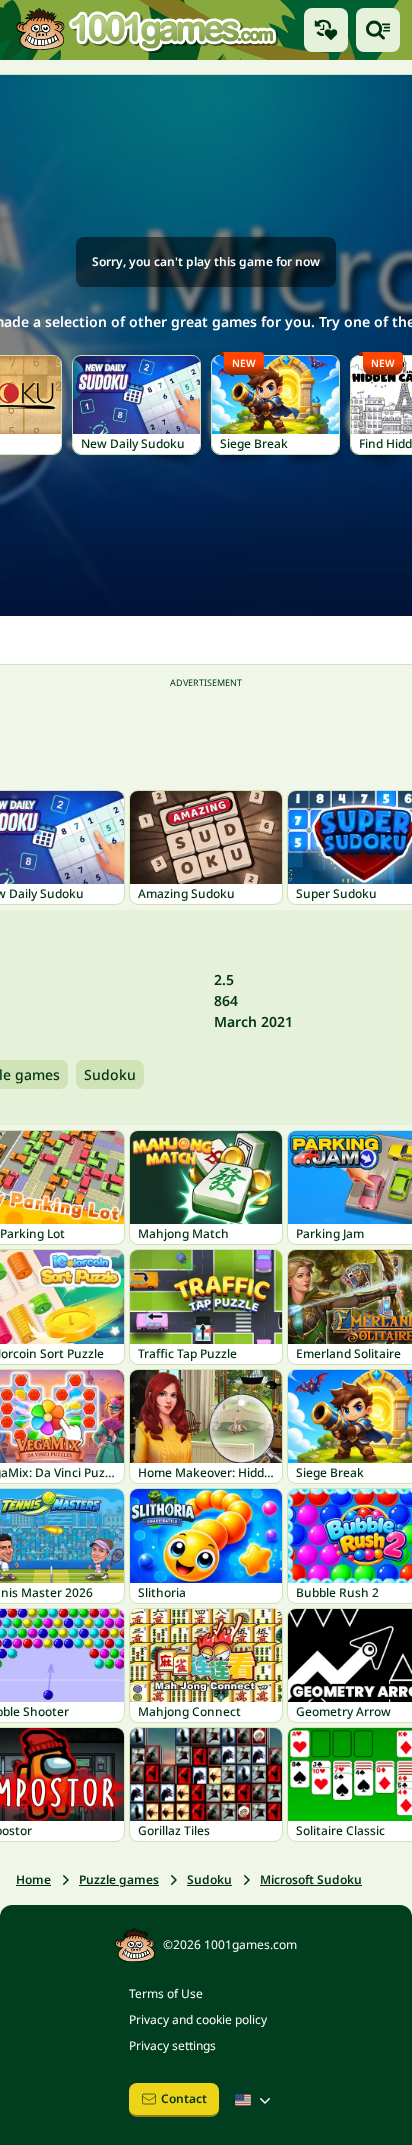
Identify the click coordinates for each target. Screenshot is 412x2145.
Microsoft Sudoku (311, 1879)
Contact (184, 2098)
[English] (255, 2100)
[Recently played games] (326, 30)
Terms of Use (166, 1993)
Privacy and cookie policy (198, 2019)
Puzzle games (119, 1879)
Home (33, 1879)
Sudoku (110, 1074)
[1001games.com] (146, 29)
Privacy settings (172, 2045)
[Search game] (378, 30)
